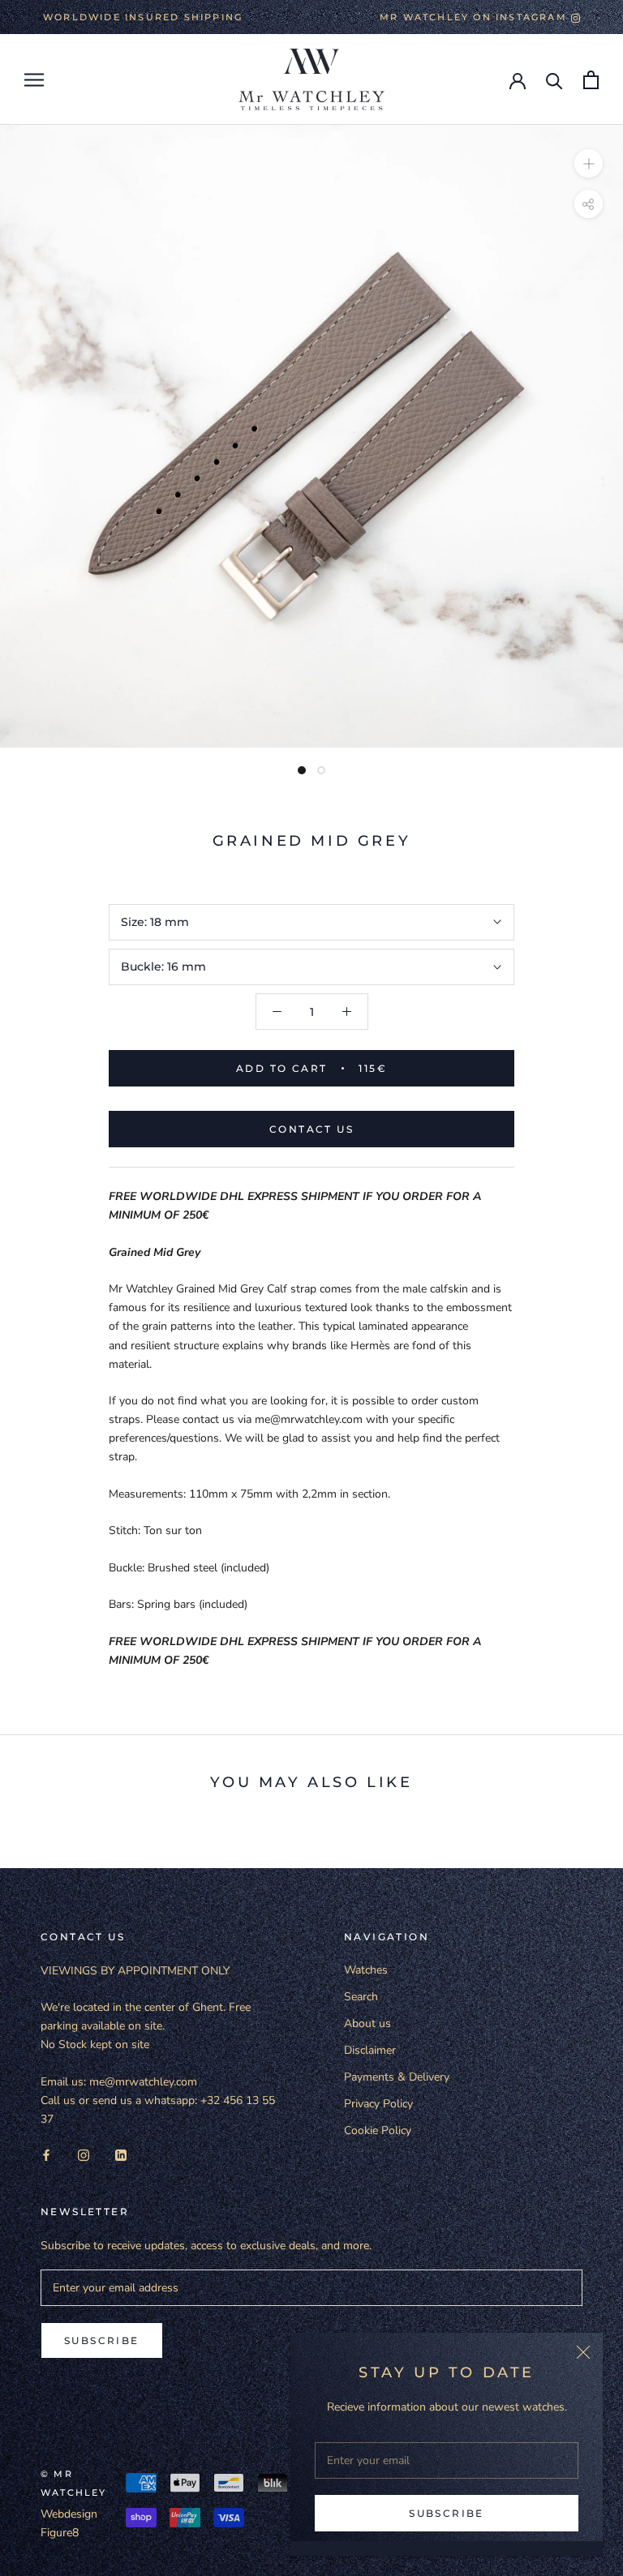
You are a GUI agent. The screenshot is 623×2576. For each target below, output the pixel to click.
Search (361, 1997)
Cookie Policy (378, 2130)
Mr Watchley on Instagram (475, 17)
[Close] (583, 2352)
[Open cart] (591, 80)
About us (367, 2023)
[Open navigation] (34, 80)
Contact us (311, 1129)
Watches (366, 1970)
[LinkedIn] (121, 2154)
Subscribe (447, 2513)
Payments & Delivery (397, 2077)
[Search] (554, 80)
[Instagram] (84, 2154)
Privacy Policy (378, 2104)
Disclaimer (370, 2050)
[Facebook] (46, 2154)
